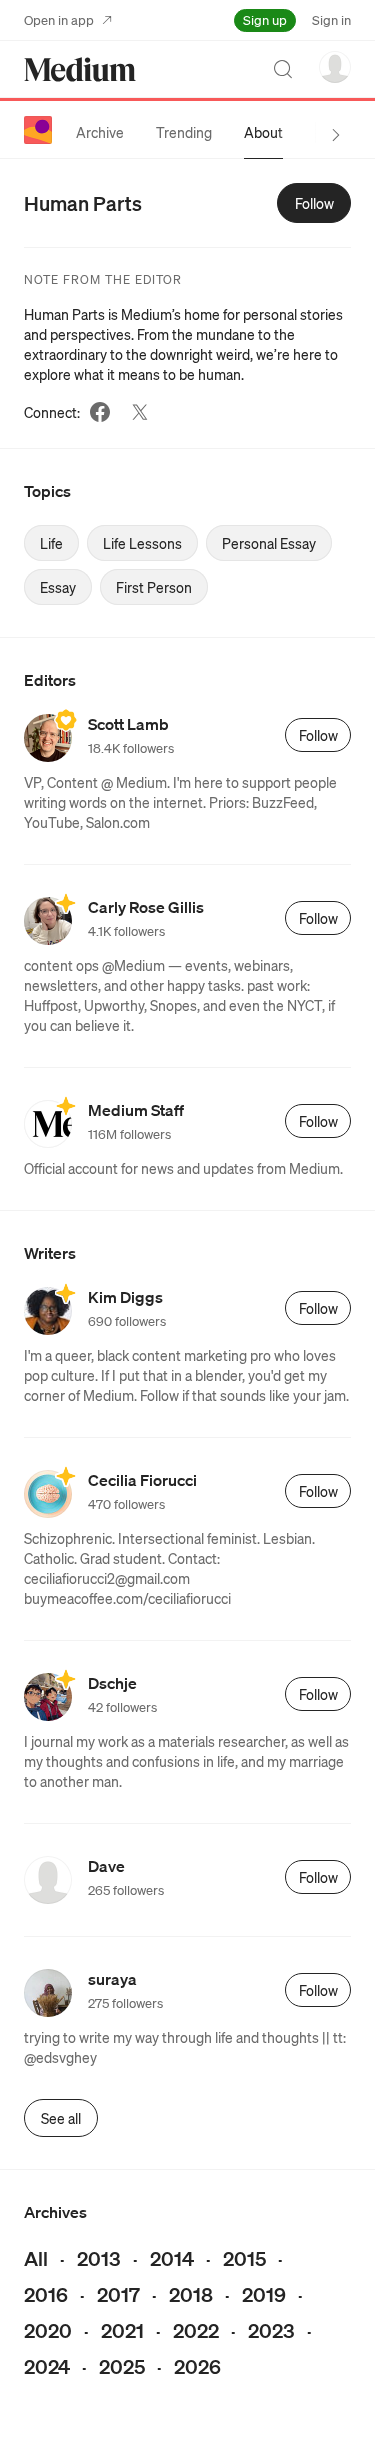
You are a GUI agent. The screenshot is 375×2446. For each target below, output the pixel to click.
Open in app (59, 19)
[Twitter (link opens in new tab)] (140, 412)
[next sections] (336, 135)
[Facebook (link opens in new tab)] (100, 412)
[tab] (100, 132)
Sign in (331, 19)
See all (61, 2118)
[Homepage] (80, 69)
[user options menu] (335, 67)
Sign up (265, 19)
